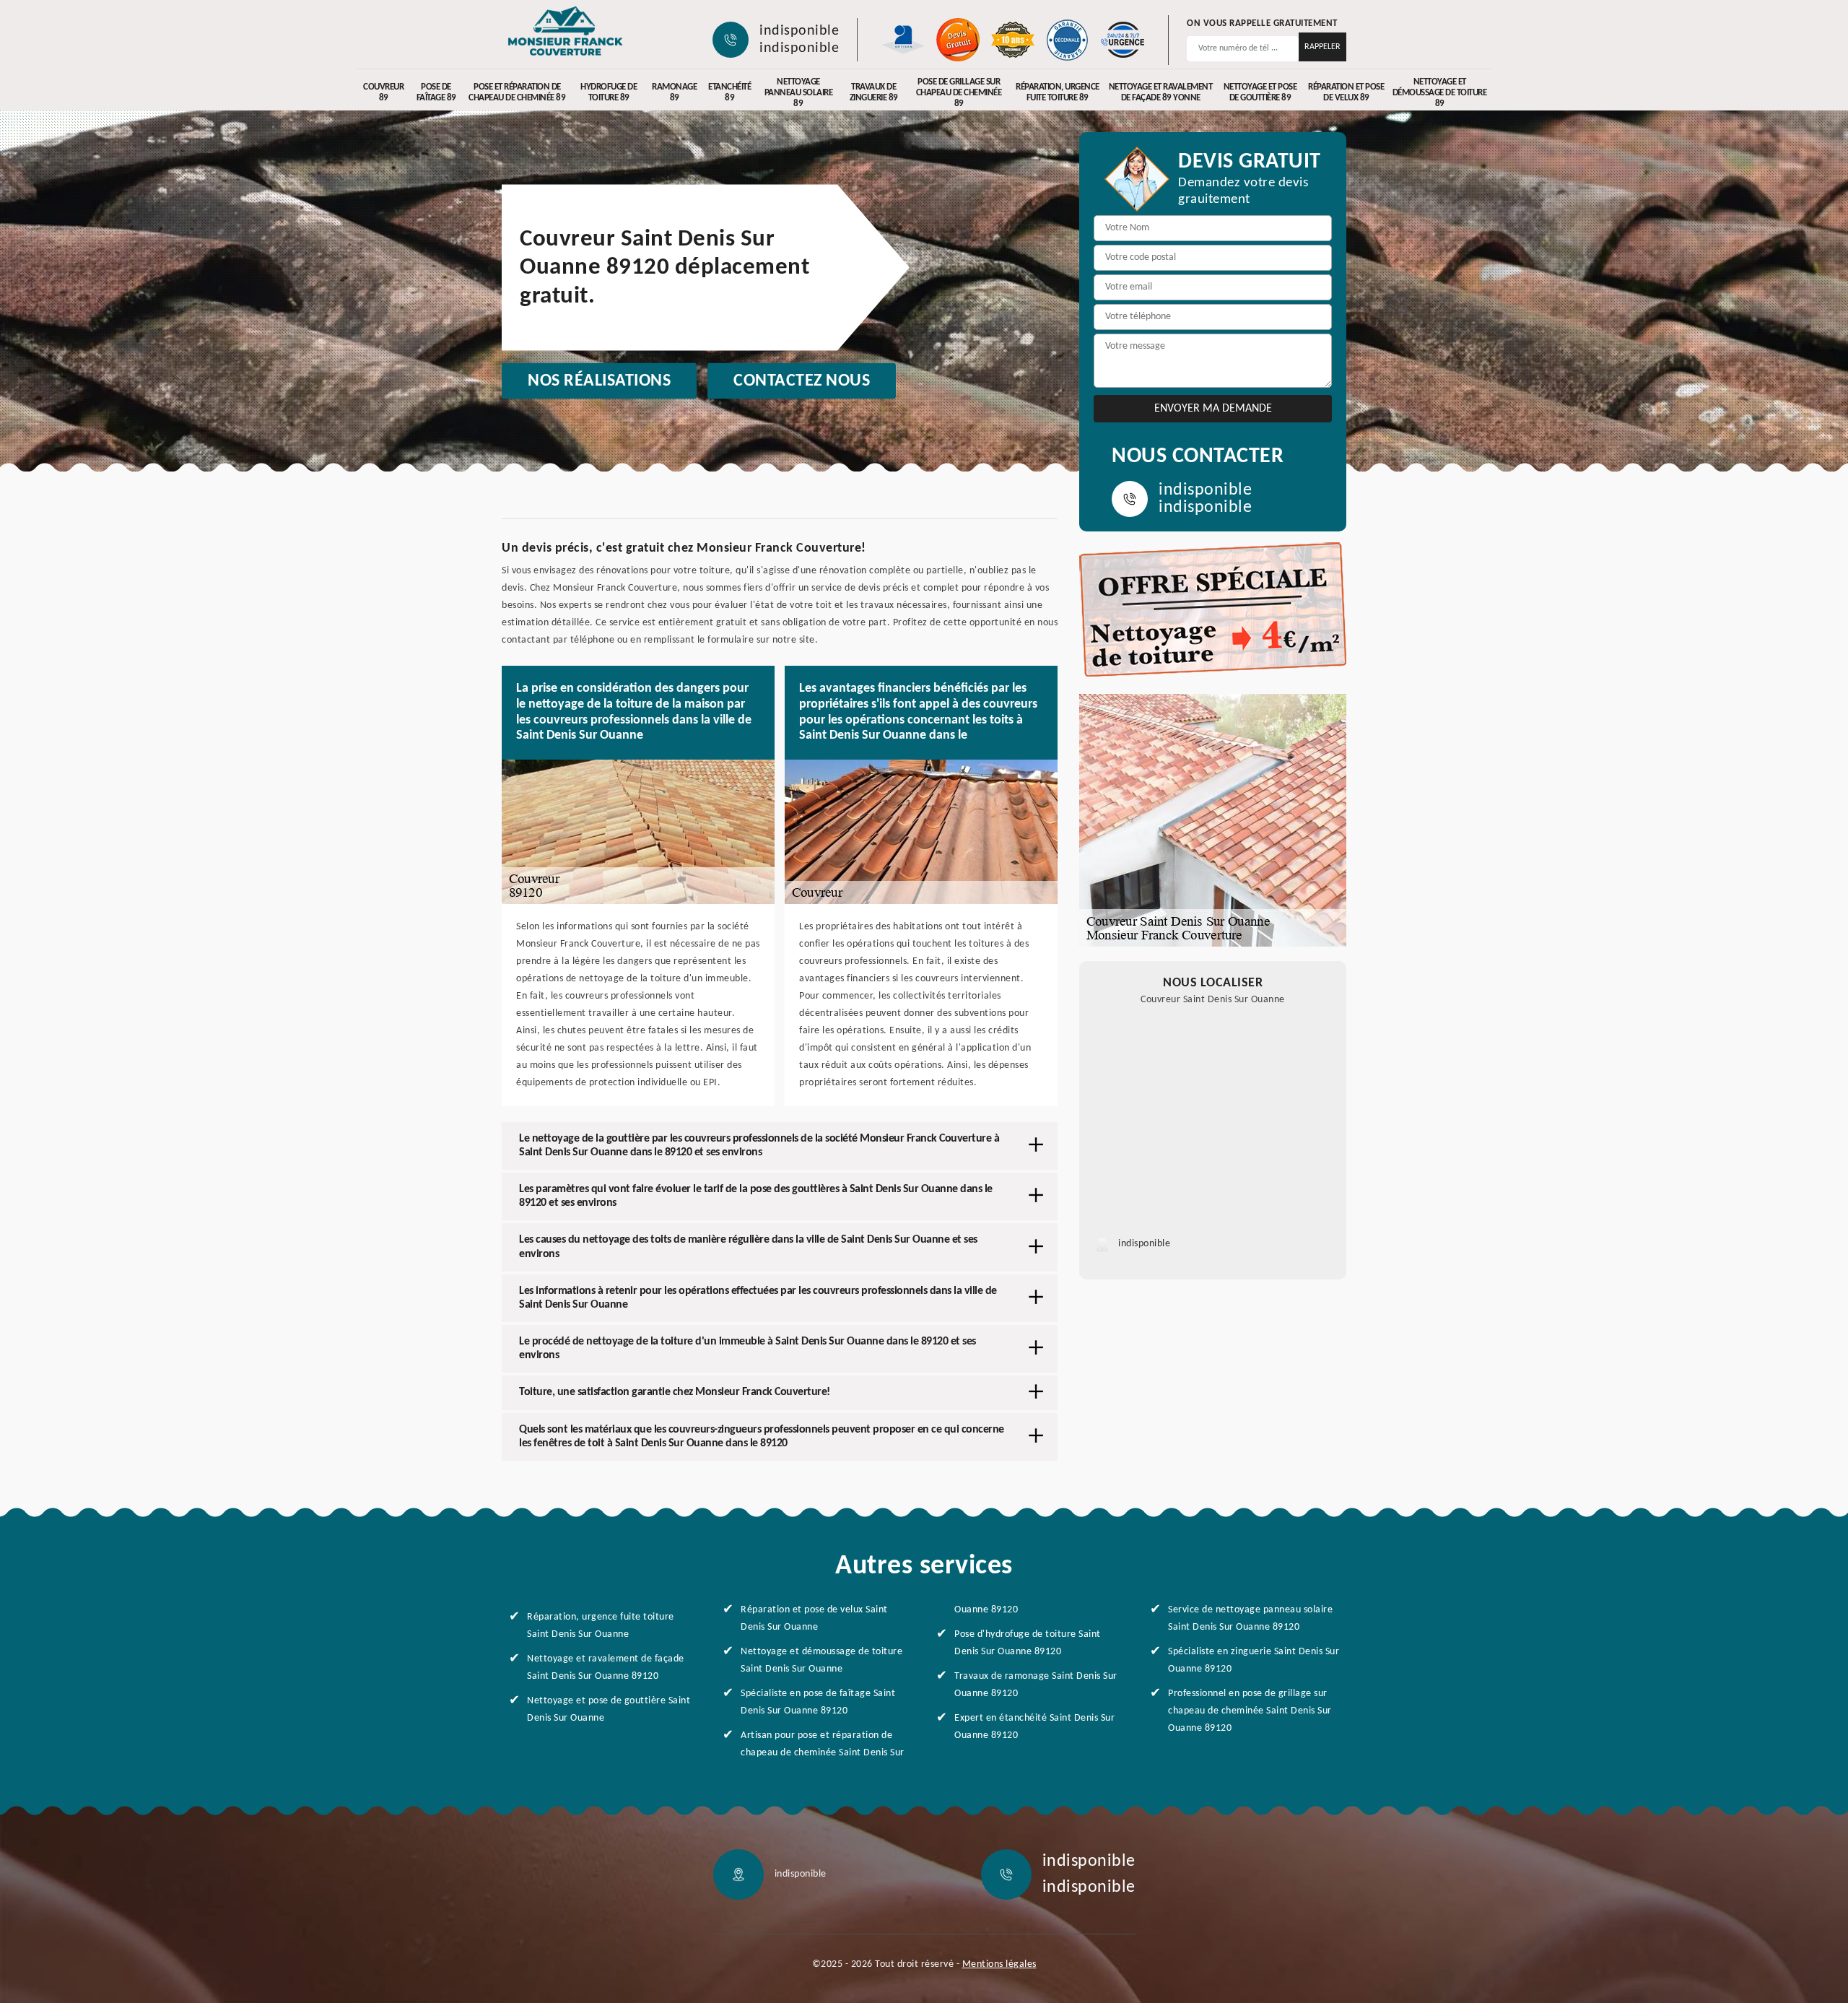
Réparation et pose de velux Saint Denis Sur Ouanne (814, 1619)
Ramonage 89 (674, 92)
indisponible (799, 31)
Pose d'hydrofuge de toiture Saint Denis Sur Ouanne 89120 (1028, 1643)
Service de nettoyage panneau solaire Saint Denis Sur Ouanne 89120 (1250, 1619)
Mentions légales (999, 1964)
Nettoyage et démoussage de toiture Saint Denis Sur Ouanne (821, 1660)
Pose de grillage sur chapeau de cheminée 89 (959, 93)
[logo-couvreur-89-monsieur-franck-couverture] (565, 32)
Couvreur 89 (383, 92)
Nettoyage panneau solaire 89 (799, 93)
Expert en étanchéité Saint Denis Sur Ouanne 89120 (1034, 1727)
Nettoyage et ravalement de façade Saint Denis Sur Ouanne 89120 (606, 1668)
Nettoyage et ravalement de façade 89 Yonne (1161, 92)
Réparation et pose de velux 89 (1346, 92)
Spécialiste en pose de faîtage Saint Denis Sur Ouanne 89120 (818, 1702)
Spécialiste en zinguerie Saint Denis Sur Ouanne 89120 (1254, 1660)
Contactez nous (802, 381)
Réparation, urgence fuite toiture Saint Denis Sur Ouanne (601, 1626)
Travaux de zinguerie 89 (874, 92)
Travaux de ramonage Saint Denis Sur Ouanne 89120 (1036, 1685)
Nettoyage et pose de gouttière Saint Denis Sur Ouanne (609, 1709)
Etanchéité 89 (729, 92)
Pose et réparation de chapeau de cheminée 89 (517, 92)
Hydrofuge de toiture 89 (609, 92)
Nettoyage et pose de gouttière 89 (1260, 92)
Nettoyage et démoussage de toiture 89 (1440, 93)
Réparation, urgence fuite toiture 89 (1058, 92)
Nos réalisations (599, 381)
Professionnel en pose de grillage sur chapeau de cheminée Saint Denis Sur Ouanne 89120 (1250, 1711)
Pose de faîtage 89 (436, 92)
